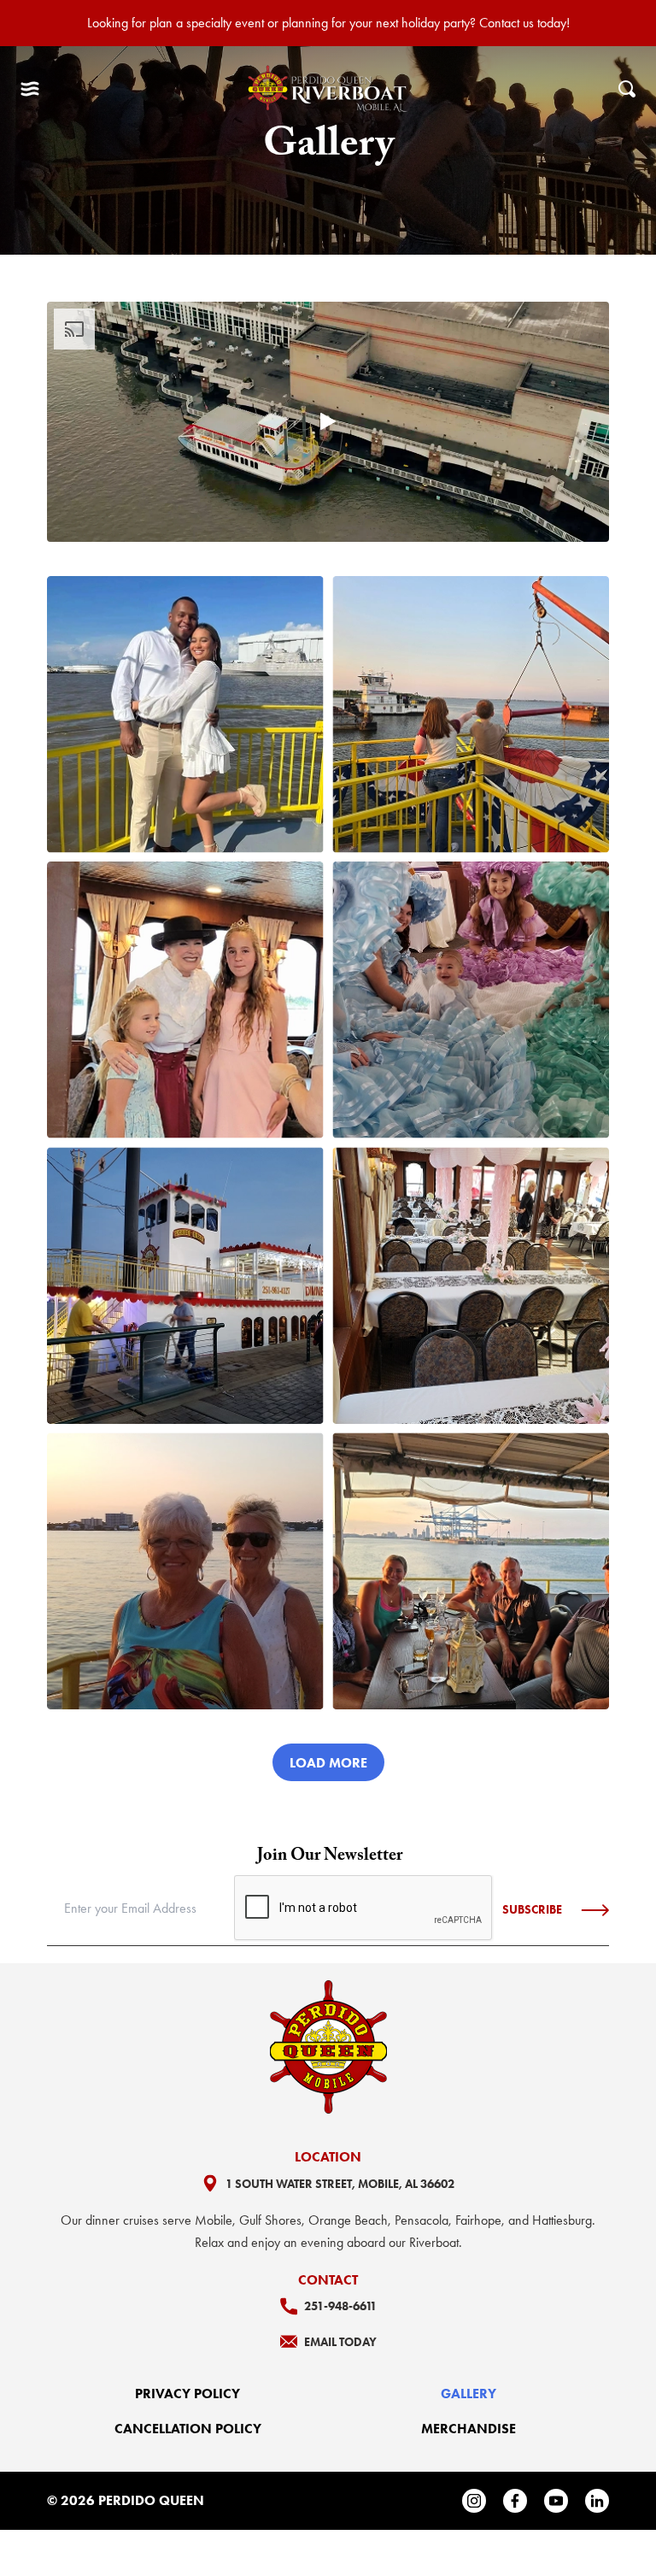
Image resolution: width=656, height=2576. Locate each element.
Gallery (469, 2394)
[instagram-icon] (474, 2501)
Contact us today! (524, 23)
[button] (30, 89)
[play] (328, 421)
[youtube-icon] (556, 2501)
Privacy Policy (187, 2394)
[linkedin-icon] (597, 2501)
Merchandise (469, 2429)
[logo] (329, 89)
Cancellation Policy (188, 2429)
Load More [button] (328, 1763)
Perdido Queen (151, 2500)
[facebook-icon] (515, 2501)
